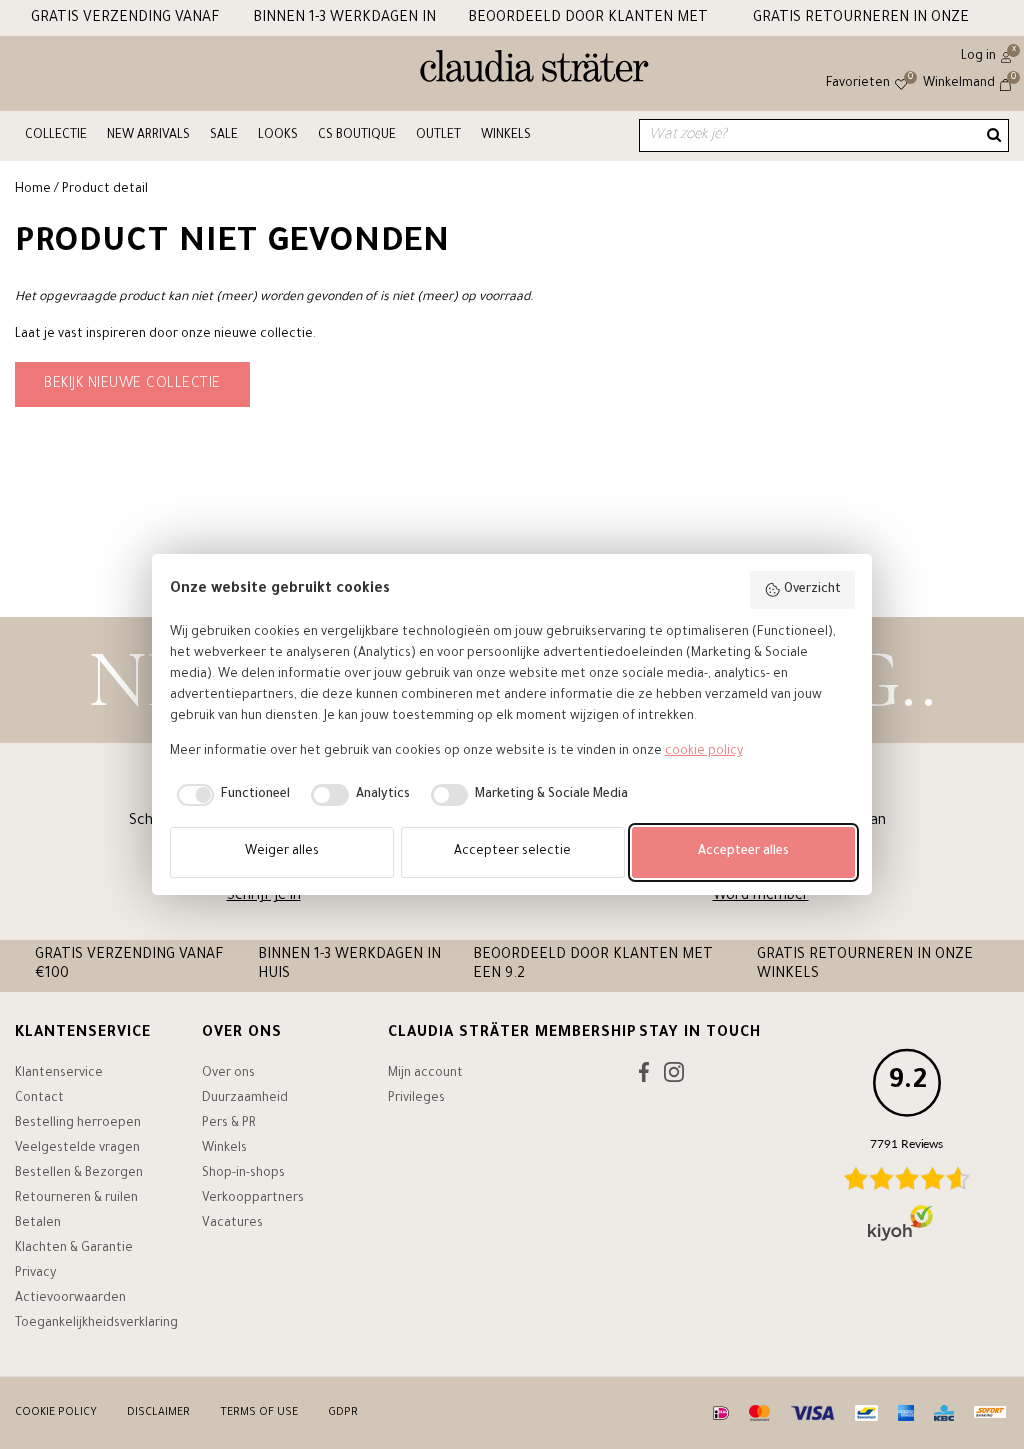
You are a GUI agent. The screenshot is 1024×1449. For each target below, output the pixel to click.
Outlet (438, 136)
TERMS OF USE (259, 1413)
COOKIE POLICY (56, 1413)
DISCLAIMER (158, 1413)
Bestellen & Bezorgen (79, 1174)
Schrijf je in (264, 897)
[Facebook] (644, 1077)
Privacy (35, 1274)
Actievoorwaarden (70, 1299)
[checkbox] (230, 795)
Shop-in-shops (243, 1174)
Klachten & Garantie (74, 1249)
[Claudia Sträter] (534, 71)
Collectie (56, 136)
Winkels (506, 136)
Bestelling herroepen (78, 1124)
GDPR (343, 1413)
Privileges (416, 1099)
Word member (761, 897)
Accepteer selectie (512, 852)
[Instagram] (674, 1077)
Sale (224, 136)
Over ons (228, 1074)
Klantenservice (59, 1074)
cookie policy (704, 752)
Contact (39, 1099)
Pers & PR (229, 1124)
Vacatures (232, 1224)
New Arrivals (148, 136)
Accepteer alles (743, 852)
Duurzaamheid (245, 1099)
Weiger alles (282, 852)
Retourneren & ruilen (76, 1199)
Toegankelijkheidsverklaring (96, 1324)
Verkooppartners (253, 1199)
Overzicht (812, 590)
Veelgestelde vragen (77, 1149)
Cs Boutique (357, 136)
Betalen (38, 1224)
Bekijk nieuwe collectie (132, 385)
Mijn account (425, 1074)
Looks (278, 136)
